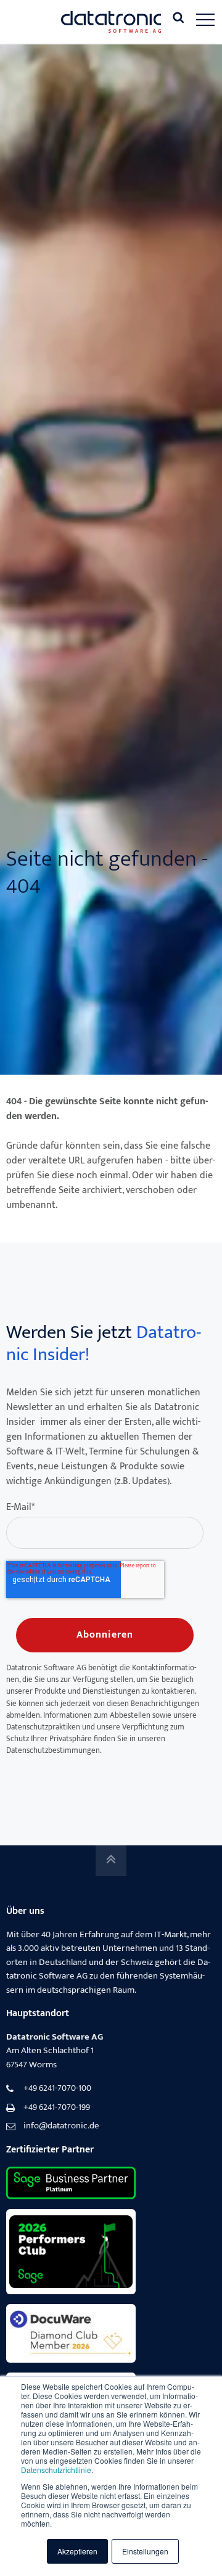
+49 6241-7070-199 (57, 2108)
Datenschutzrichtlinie (56, 2470)
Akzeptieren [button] (77, 2551)
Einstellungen (145, 2551)
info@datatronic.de (61, 2126)
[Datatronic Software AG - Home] (111, 22)
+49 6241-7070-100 (57, 2089)
